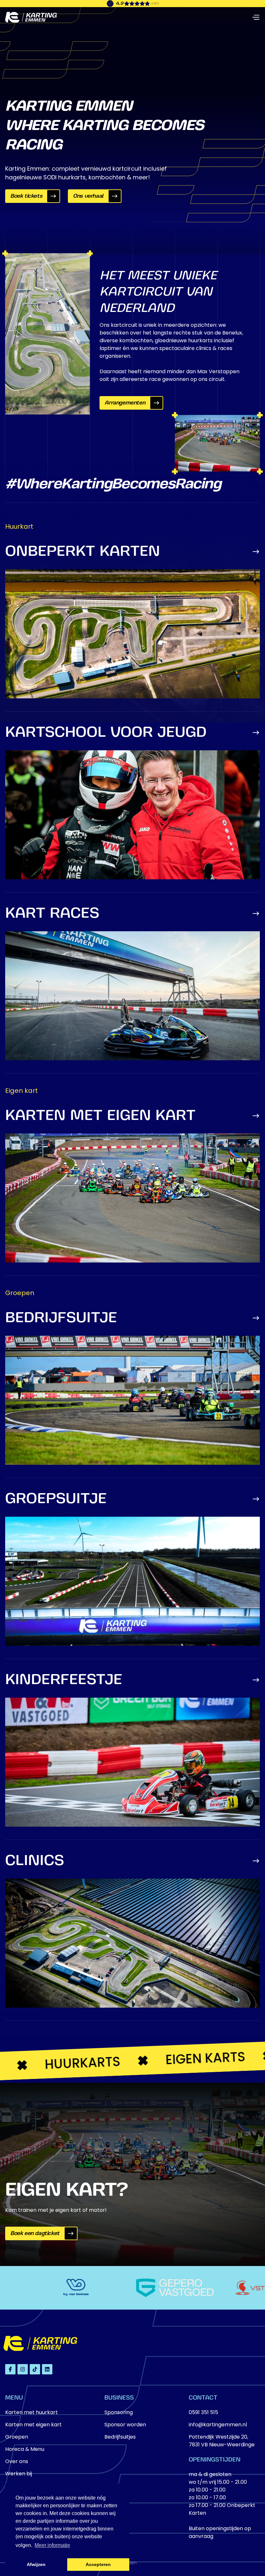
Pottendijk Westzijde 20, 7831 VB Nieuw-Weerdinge (222, 2441)
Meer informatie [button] (52, 2545)
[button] (256, 17)
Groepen (17, 2437)
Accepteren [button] (98, 2564)
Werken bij (19, 2474)
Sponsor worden (125, 2425)
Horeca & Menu (25, 2449)
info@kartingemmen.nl (218, 2425)
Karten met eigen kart (33, 2425)
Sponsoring (119, 2412)
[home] (31, 17)
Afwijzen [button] (36, 2564)
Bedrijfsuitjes (120, 2437)
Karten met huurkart (32, 2412)
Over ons (17, 2461)
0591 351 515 (203, 2412)
